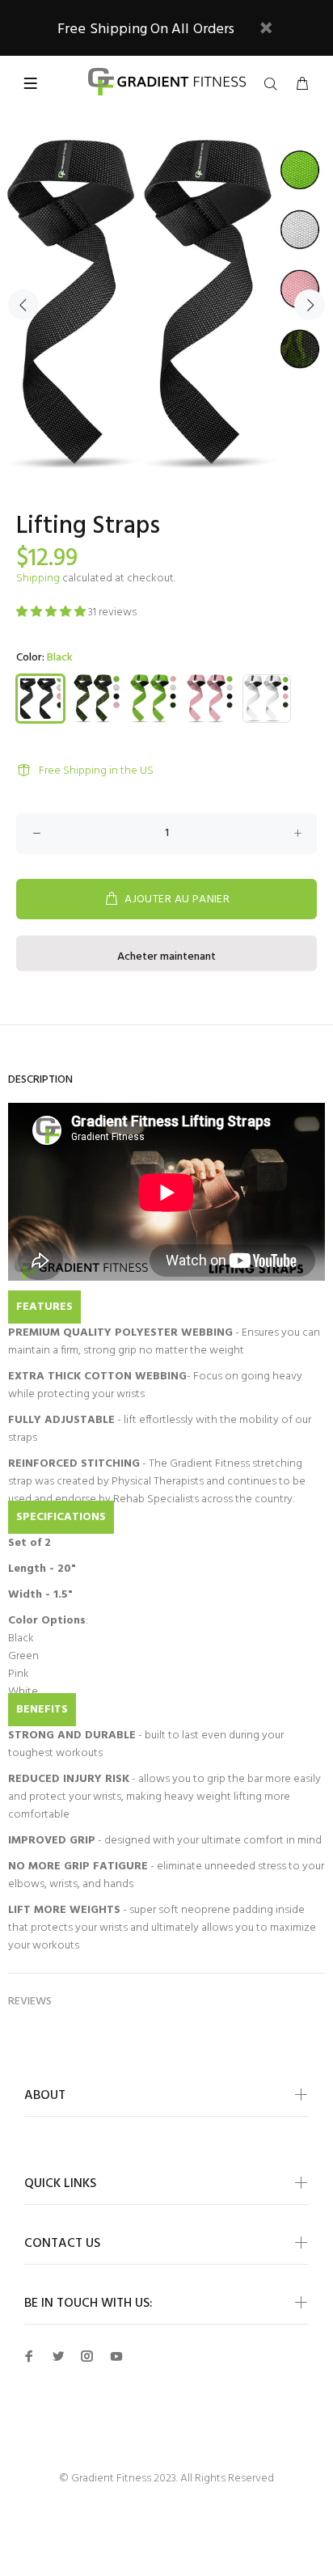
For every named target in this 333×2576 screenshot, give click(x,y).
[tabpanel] (166, 305)
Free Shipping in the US (96, 771)
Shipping (38, 579)
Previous (23, 305)
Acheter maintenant (166, 957)
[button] (52, 612)
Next (310, 305)
